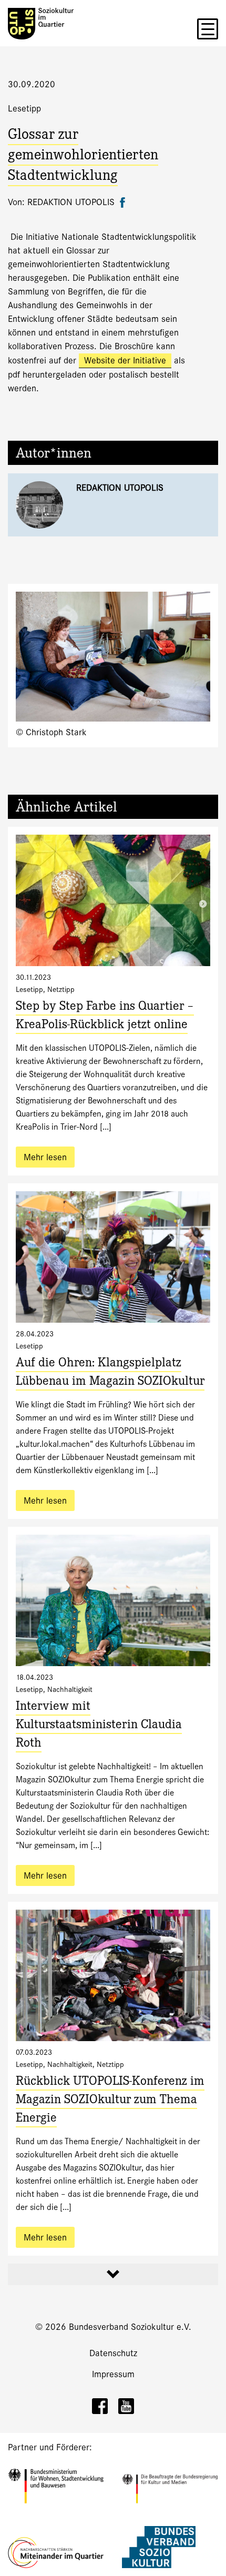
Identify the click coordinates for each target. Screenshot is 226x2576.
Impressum (113, 2374)
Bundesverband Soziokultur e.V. (130, 2327)
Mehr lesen (45, 1157)
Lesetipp (24, 109)
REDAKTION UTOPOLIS (120, 488)
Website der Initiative (125, 361)
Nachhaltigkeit (70, 1689)
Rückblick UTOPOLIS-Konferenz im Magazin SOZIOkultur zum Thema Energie (110, 2101)
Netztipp (61, 989)
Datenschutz (113, 2353)
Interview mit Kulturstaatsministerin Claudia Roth (99, 1726)
